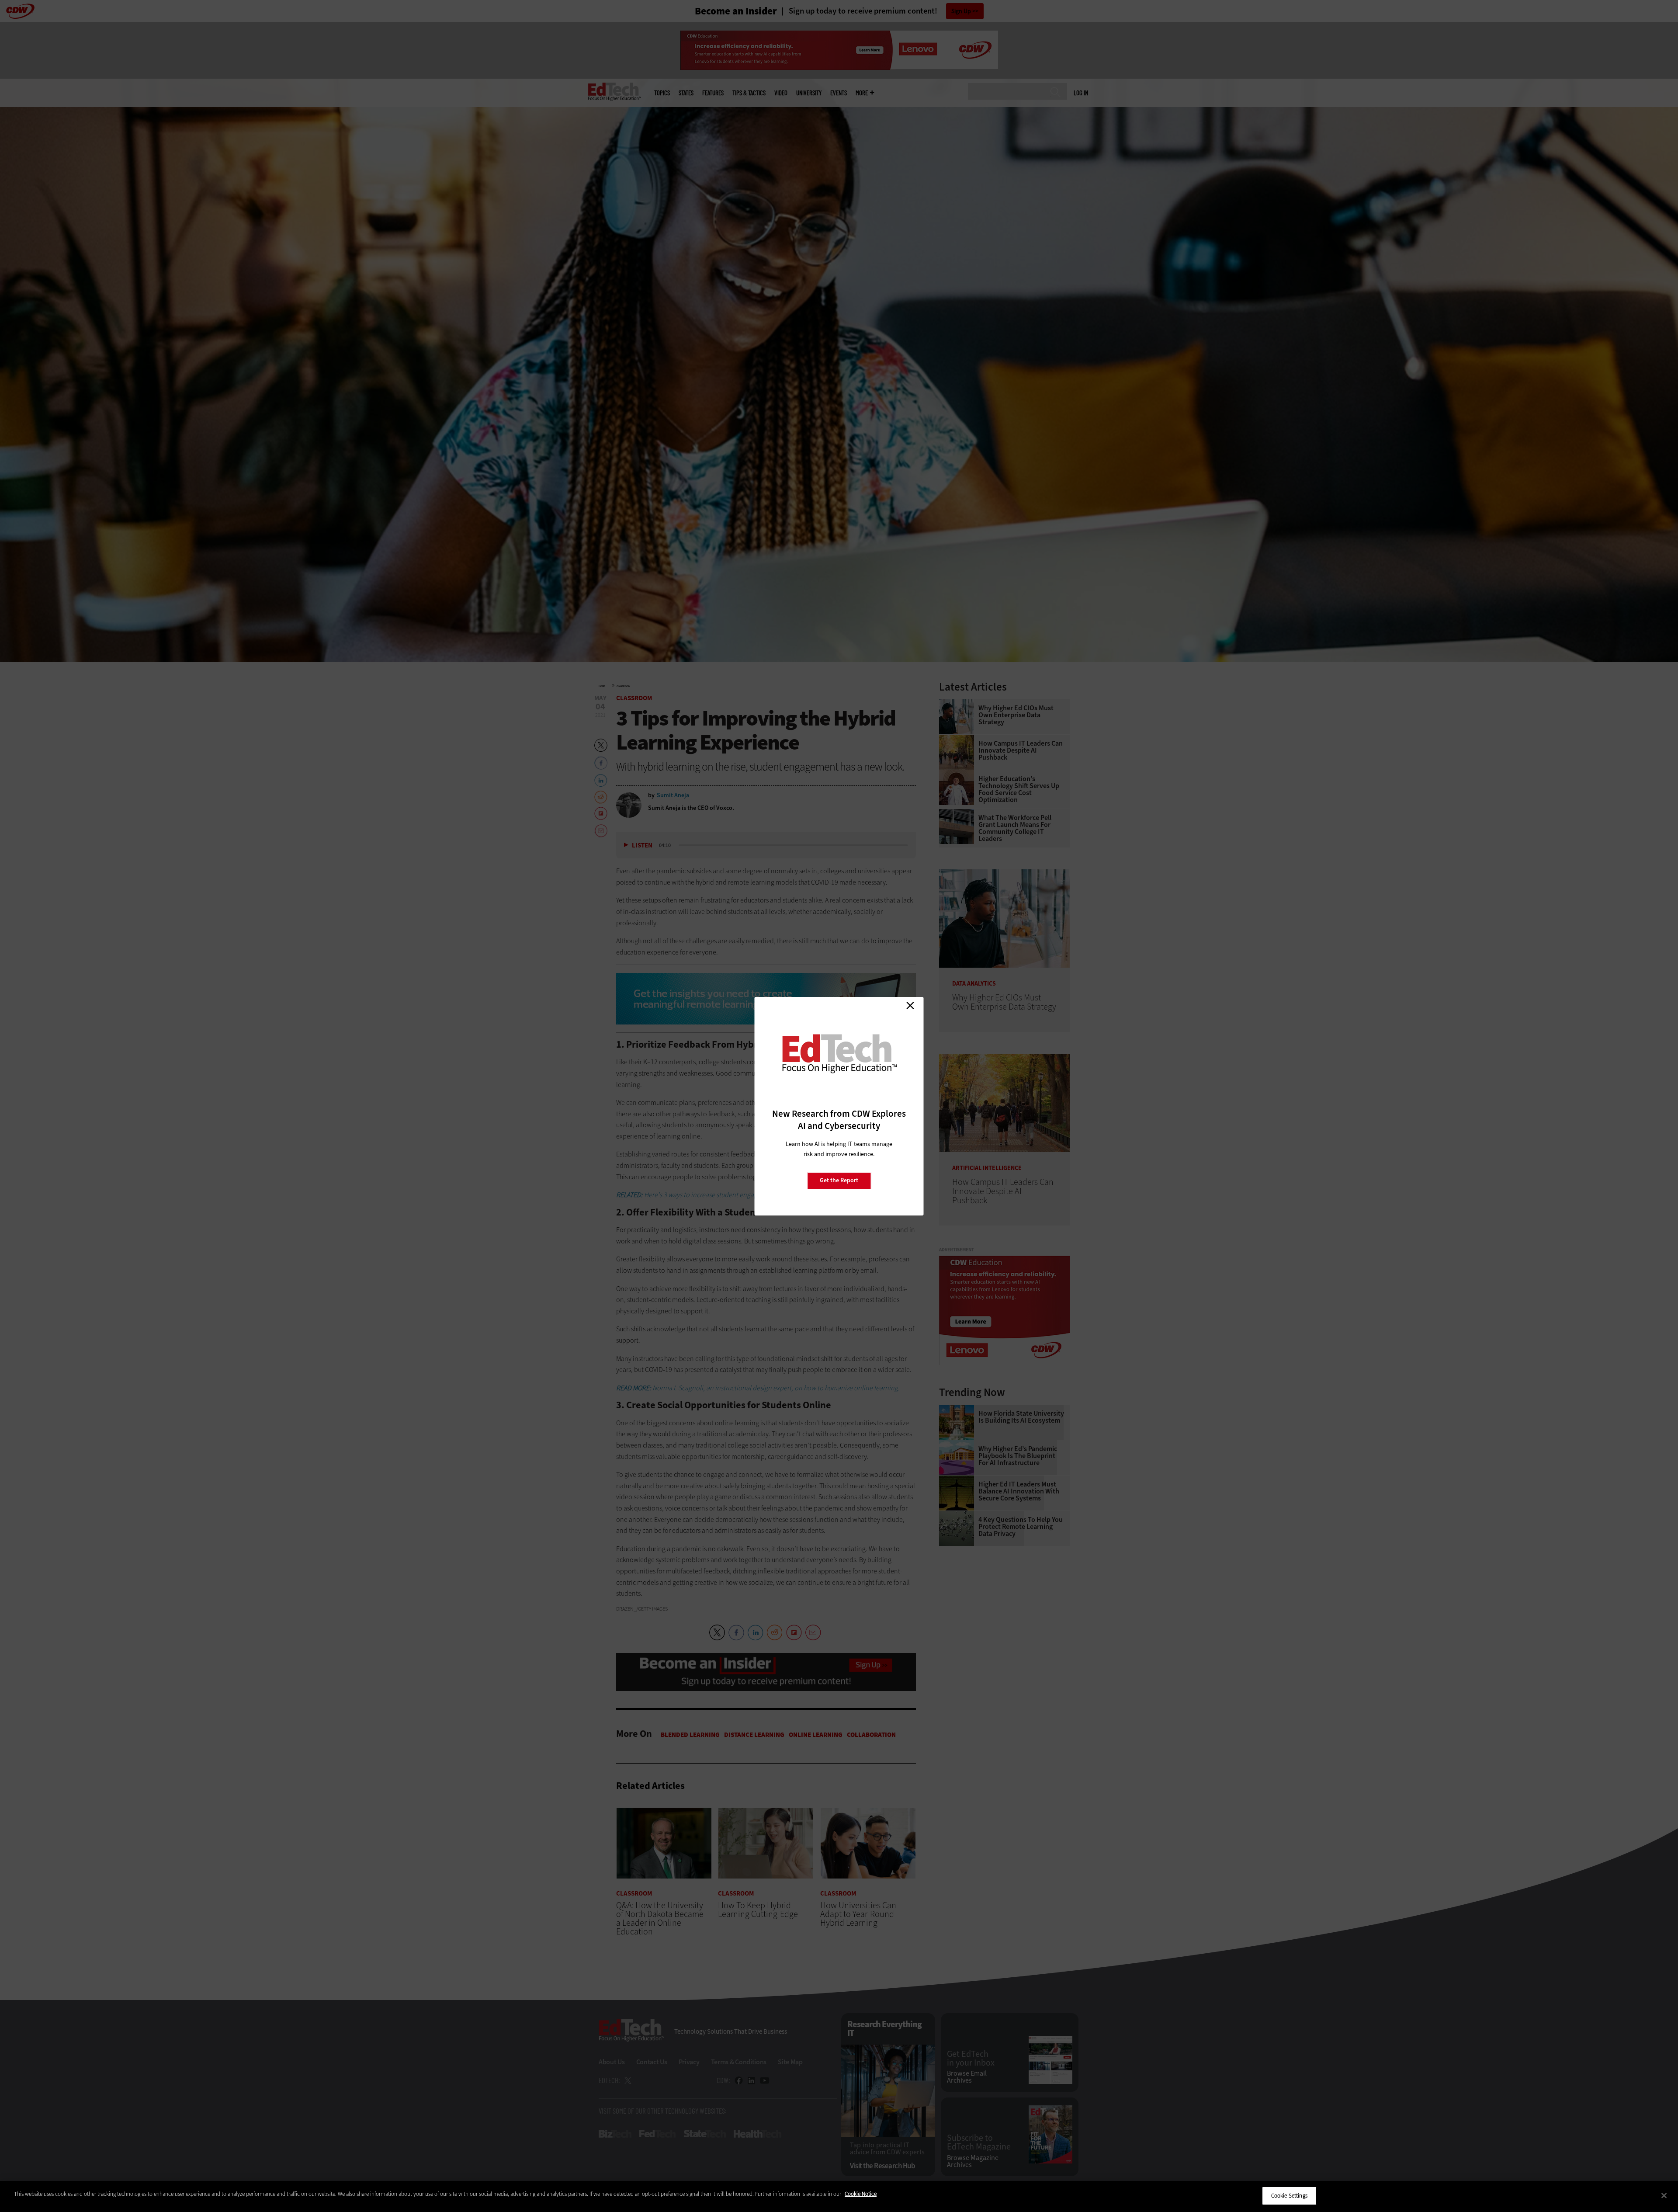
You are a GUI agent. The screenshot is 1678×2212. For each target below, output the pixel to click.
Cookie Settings (1289, 2196)
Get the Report (839, 1180)
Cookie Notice (861, 2194)
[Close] (1664, 2195)
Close (910, 1006)
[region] (839, 2196)
